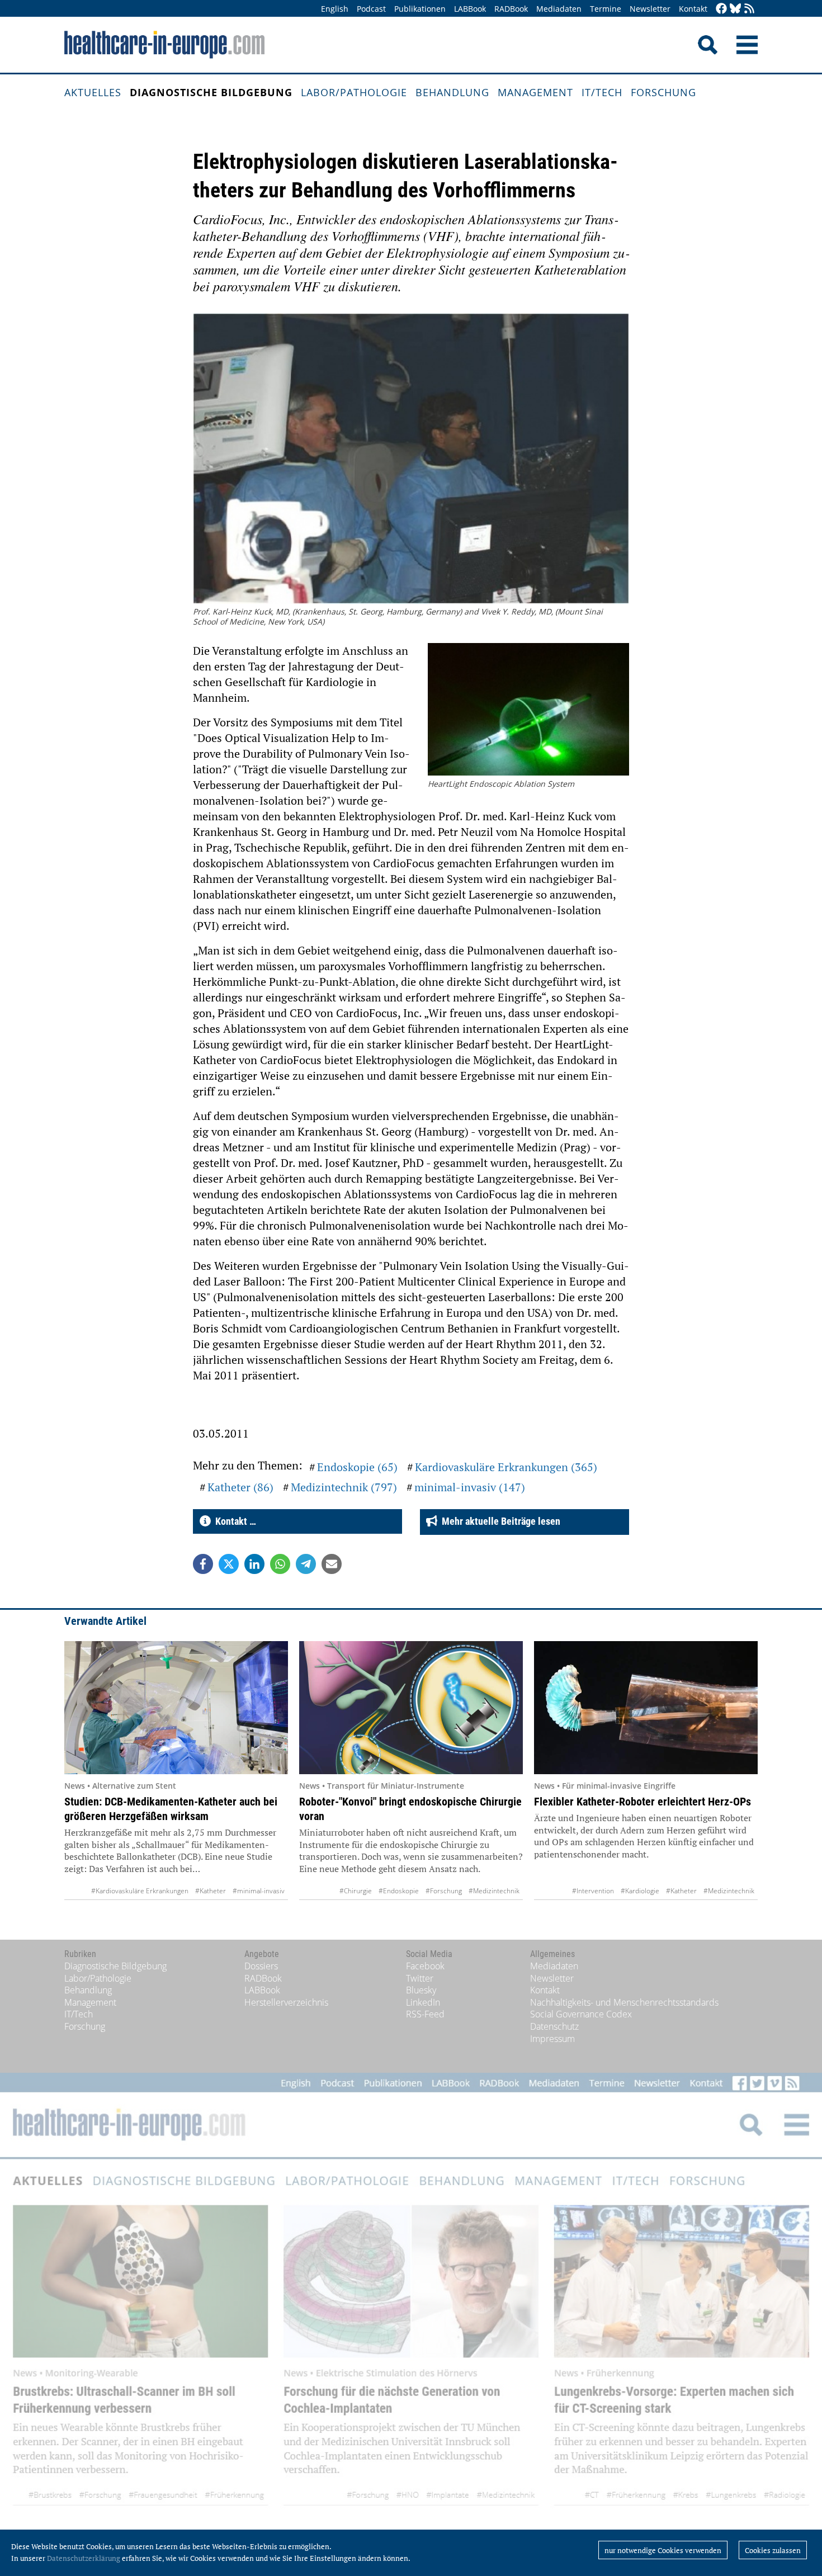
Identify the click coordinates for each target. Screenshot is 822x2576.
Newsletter (650, 9)
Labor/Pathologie (354, 92)
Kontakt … (233, 1521)
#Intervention (593, 1891)
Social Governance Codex (581, 2014)
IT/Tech (602, 92)
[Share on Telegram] (306, 1564)
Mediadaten (559, 9)
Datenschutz (554, 2026)
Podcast (371, 9)
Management (535, 92)
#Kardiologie (640, 1891)
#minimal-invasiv (259, 1891)
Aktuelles (93, 92)
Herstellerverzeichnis (286, 2002)
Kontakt (693, 9)
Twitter (420, 1978)
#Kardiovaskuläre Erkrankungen (140, 1891)
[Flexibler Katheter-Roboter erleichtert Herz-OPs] (646, 1708)
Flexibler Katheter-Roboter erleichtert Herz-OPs (643, 1802)
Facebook (425, 1966)
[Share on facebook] (203, 1564)
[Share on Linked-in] (254, 1564)
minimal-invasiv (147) (470, 1487)
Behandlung (452, 92)
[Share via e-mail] (332, 1564)
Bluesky (421, 1990)
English (335, 9)
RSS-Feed (425, 2014)
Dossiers (261, 1966)
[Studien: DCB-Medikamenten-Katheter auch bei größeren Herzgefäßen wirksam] (176, 1708)
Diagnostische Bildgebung (211, 92)
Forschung (663, 92)
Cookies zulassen (773, 2550)
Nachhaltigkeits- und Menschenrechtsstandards (624, 2002)
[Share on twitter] (229, 1564)
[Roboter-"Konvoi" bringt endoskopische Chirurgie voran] (411, 1708)
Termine (606, 9)
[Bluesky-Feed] (735, 9)
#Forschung (444, 1891)
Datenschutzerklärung (84, 2558)
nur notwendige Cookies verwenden (663, 2550)
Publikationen (420, 9)
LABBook (470, 9)
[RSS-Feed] (749, 9)
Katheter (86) (240, 1487)
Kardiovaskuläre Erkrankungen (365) (506, 1467)
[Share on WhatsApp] (280, 1564)
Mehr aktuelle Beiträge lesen (499, 1521)
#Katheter (211, 1891)
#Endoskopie (399, 1891)
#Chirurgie (356, 1891)
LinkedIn (423, 2002)
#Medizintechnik (494, 1891)
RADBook (511, 9)
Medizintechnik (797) (344, 1487)
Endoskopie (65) (357, 1467)
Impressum (552, 2039)
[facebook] (721, 9)
